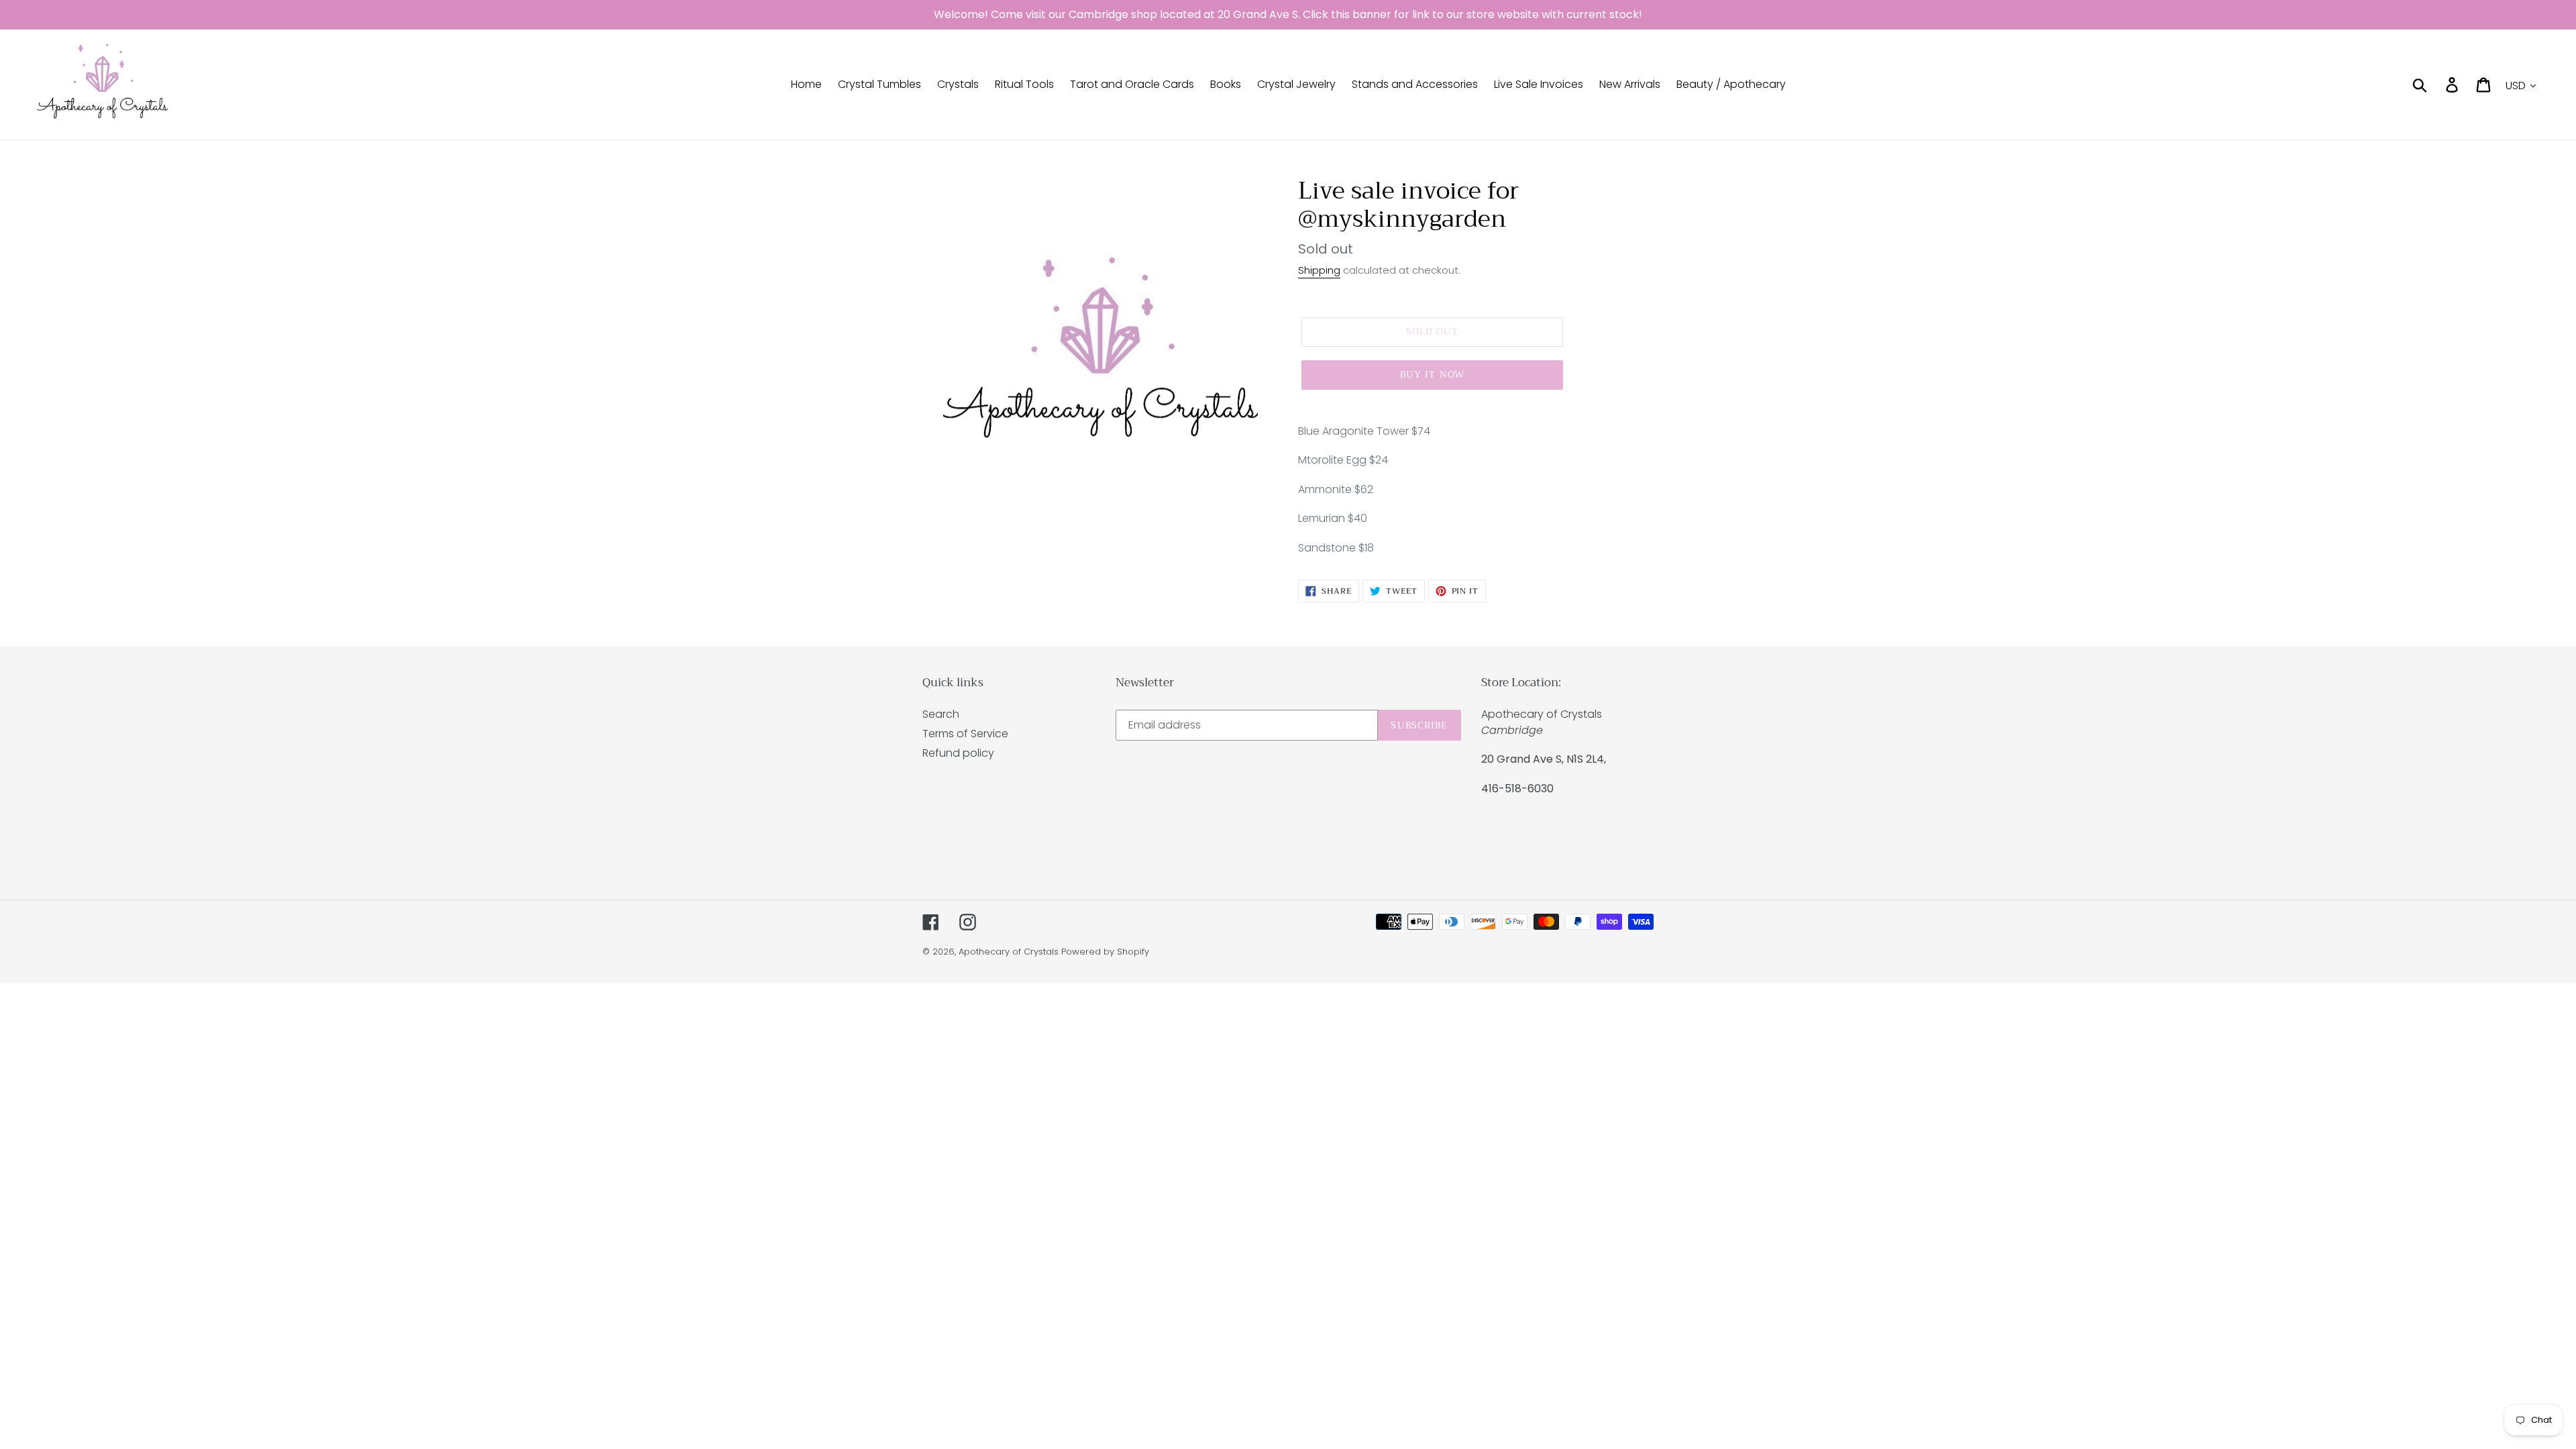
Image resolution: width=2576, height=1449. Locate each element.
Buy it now (1432, 374)
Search (941, 714)
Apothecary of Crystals (1009, 952)
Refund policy (958, 753)
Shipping (1319, 270)
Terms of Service (965, 734)
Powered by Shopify (1105, 952)
